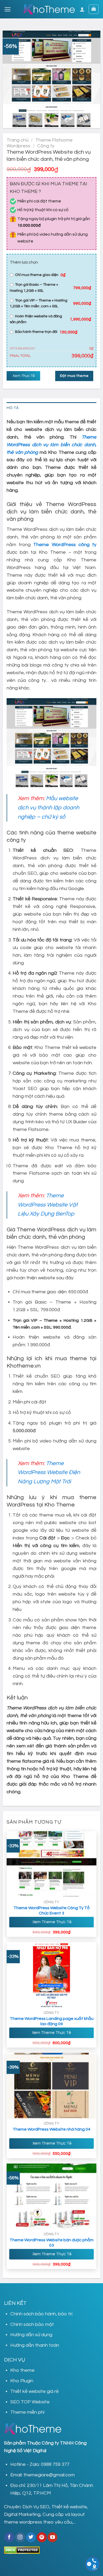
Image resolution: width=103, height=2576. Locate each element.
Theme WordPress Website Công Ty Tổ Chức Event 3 (51, 1911)
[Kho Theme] (49, 9)
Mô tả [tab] (13, 408)
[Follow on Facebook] (9, 2537)
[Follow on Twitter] (31, 2537)
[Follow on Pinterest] (42, 2537)
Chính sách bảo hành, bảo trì (41, 2314)
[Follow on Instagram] (20, 2537)
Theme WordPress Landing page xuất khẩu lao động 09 (52, 2021)
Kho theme (22, 2370)
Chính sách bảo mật (32, 2324)
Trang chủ (18, 140)
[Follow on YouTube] (52, 2537)
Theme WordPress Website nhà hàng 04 (51, 2129)
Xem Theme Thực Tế (52, 1922)
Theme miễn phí (27, 2412)
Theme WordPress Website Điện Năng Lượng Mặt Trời (49, 1472)
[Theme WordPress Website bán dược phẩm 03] (52, 2196)
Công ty (46, 146)
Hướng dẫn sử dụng (31, 2335)
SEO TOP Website (30, 2402)
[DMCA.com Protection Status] (22, 2550)
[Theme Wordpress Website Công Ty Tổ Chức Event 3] (52, 1864)
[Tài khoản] (82, 9)
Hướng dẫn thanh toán (35, 2345)
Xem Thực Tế (23, 376)
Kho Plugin (22, 2381)
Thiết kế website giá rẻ (34, 2391)
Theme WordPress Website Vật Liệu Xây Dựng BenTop (48, 1205)
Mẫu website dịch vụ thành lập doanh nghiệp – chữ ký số (48, 808)
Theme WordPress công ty (65, 545)
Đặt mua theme (74, 376)
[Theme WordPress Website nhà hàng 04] (52, 2086)
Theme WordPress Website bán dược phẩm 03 (51, 2243)
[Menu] (8, 9)
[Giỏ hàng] (94, 9)
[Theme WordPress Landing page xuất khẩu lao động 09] (52, 1975)
